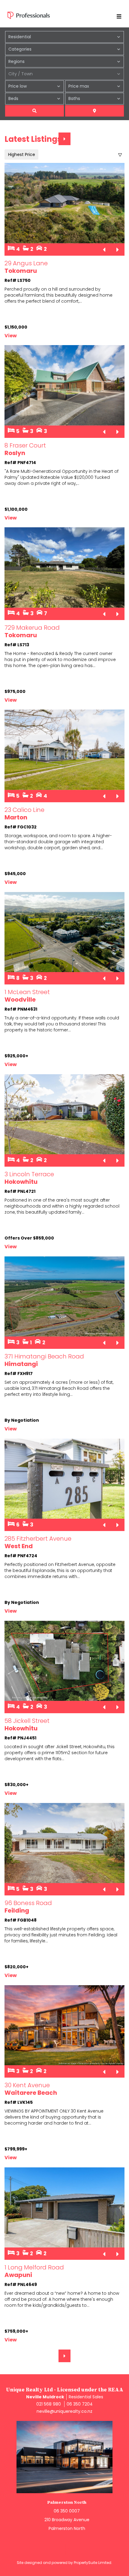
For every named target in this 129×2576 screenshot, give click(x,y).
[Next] (64, 139)
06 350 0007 (67, 2511)
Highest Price (22, 154)
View (11, 336)
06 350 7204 (80, 2404)
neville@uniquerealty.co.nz (64, 2411)
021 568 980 (49, 2404)
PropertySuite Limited (93, 2563)
